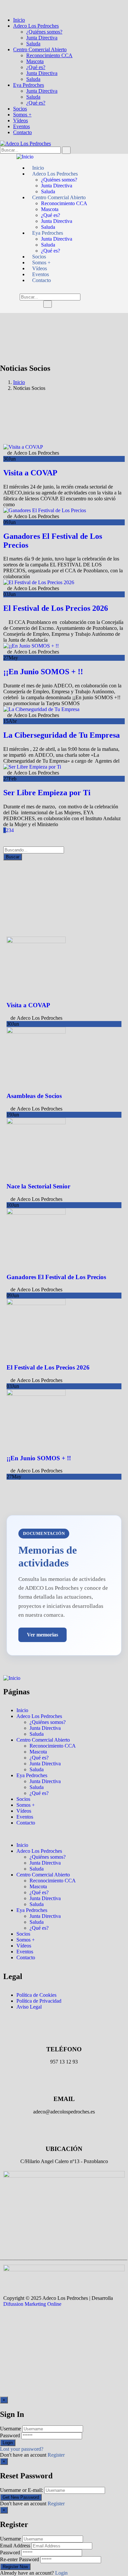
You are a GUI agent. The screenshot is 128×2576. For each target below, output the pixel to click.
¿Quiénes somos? (44, 32)
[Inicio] (25, 157)
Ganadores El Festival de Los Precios (56, 1277)
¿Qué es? (36, 67)
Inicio (19, 20)
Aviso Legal (29, 2007)
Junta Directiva (42, 38)
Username (11, 2429)
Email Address (15, 2546)
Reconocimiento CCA (49, 55)
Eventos (21, 126)
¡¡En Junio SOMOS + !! (43, 672)
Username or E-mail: (21, 2490)
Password (10, 2435)
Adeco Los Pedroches (36, 26)
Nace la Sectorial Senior (38, 1186)
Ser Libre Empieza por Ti (47, 793)
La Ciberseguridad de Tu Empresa (62, 735)
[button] (64, 1834)
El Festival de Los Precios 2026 (56, 608)
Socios (20, 109)
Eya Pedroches (29, 85)
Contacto (22, 132)
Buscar (13, 857)
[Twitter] (47, 2327)
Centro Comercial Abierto (40, 49)
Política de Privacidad (39, 2001)
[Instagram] (29, 2327)
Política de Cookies (36, 1995)
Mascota (35, 61)
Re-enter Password (20, 2559)
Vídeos (21, 120)
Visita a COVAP (30, 473)
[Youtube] (65, 2327)
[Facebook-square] (11, 2327)
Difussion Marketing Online (32, 2304)
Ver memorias (43, 1635)
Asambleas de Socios (34, 1096)
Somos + (22, 115)
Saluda (33, 44)
